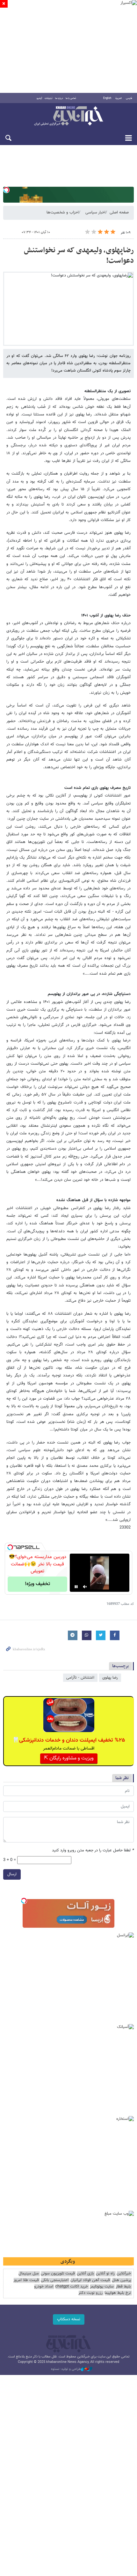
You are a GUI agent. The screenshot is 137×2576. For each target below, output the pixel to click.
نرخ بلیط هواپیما (118, 2293)
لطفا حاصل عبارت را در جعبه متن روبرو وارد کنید (93, 1851)
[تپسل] (6, 190)
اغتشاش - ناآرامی (80, 1678)
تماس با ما (71, 98)
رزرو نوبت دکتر (90, 2293)
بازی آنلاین (85, 2274)
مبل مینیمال (29, 2274)
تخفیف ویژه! (37, 1584)
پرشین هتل (121, 2280)
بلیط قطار (123, 2287)
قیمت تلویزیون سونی (58, 2274)
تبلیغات (49, 98)
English (107, 98)
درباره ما (59, 98)
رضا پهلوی (110, 1678)
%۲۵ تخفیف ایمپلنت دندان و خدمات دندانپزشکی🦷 (69, 1740)
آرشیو (39, 98)
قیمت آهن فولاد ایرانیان (90, 2280)
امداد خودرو (44, 2287)
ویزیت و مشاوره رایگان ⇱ (69, 1758)
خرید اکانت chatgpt (72, 2287)
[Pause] (76, 1587)
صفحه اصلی (119, 212)
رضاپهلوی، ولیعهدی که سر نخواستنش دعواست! (79, 256)
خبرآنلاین (68, 116)
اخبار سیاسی (95, 212)
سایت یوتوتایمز (102, 2287)
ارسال (12, 1874)
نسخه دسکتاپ (69, 2319)
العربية (119, 98)
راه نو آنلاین (105, 2274)
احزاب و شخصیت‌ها (63, 212)
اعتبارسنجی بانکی (55, 2280)
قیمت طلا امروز (26, 2280)
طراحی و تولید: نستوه (66, 2369)
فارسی (129, 98)
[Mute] (85, 1587)
